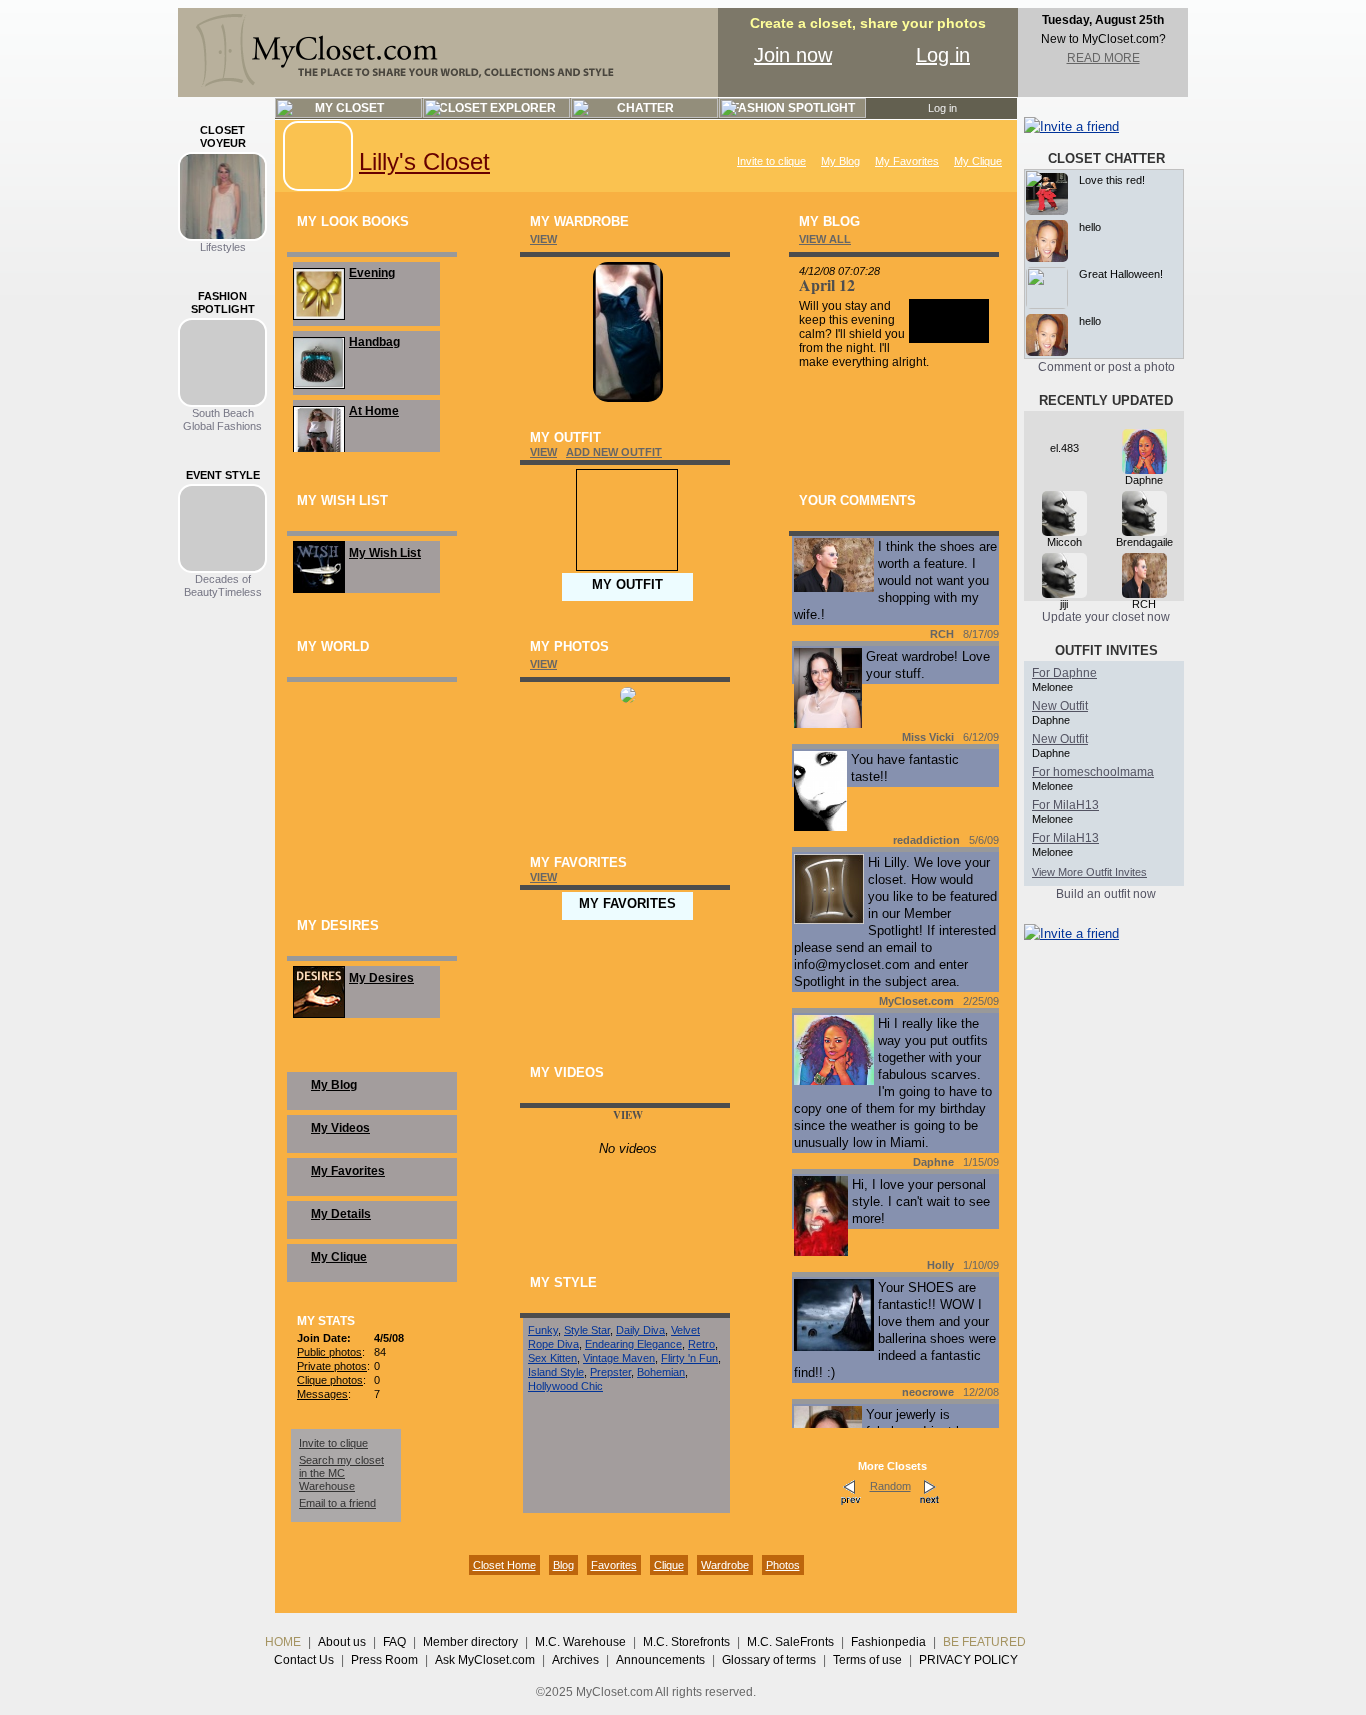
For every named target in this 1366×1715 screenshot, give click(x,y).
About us (342, 1642)
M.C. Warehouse (580, 1642)
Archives (575, 1660)
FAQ (394, 1642)
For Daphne (1064, 673)
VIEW (543, 239)
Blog (563, 1565)
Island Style (556, 1372)
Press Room (384, 1660)
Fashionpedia (888, 1642)
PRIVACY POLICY (968, 1660)
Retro (701, 1344)
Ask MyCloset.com (485, 1660)
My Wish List (385, 553)
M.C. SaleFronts (790, 1642)
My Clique (978, 161)
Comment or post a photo (1106, 367)
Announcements (660, 1660)
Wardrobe (725, 1565)
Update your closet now (1106, 617)
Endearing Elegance (633, 1344)
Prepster (610, 1372)
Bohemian (661, 1372)
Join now (793, 55)
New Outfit (1060, 706)
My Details (341, 1214)
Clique (669, 1565)
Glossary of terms (769, 1660)
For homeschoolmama (1093, 772)
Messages (322, 1394)
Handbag (374, 342)
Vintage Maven (619, 1358)
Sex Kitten (552, 1358)
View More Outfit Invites (1089, 872)
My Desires (381, 978)
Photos (783, 1565)
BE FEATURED (984, 1642)
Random (890, 1486)
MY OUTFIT (627, 584)
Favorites (614, 1565)
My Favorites (907, 161)
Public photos (329, 1352)
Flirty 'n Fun (689, 1358)
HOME (283, 1642)
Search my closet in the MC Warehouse (341, 1473)
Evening (372, 273)
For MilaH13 (1065, 805)
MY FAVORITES (627, 903)
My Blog (840, 161)
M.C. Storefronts (686, 1642)
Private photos (332, 1366)
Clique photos (330, 1380)
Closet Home (504, 1565)
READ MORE (1103, 58)
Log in (943, 55)
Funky (543, 1330)
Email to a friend (337, 1503)
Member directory (470, 1642)
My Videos (340, 1128)
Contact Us (304, 1660)
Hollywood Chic (565, 1386)
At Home (374, 411)
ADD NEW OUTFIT (614, 452)
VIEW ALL (825, 239)
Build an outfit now (1106, 894)
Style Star (587, 1330)
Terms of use (867, 1660)
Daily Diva (640, 1330)
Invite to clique (771, 161)
